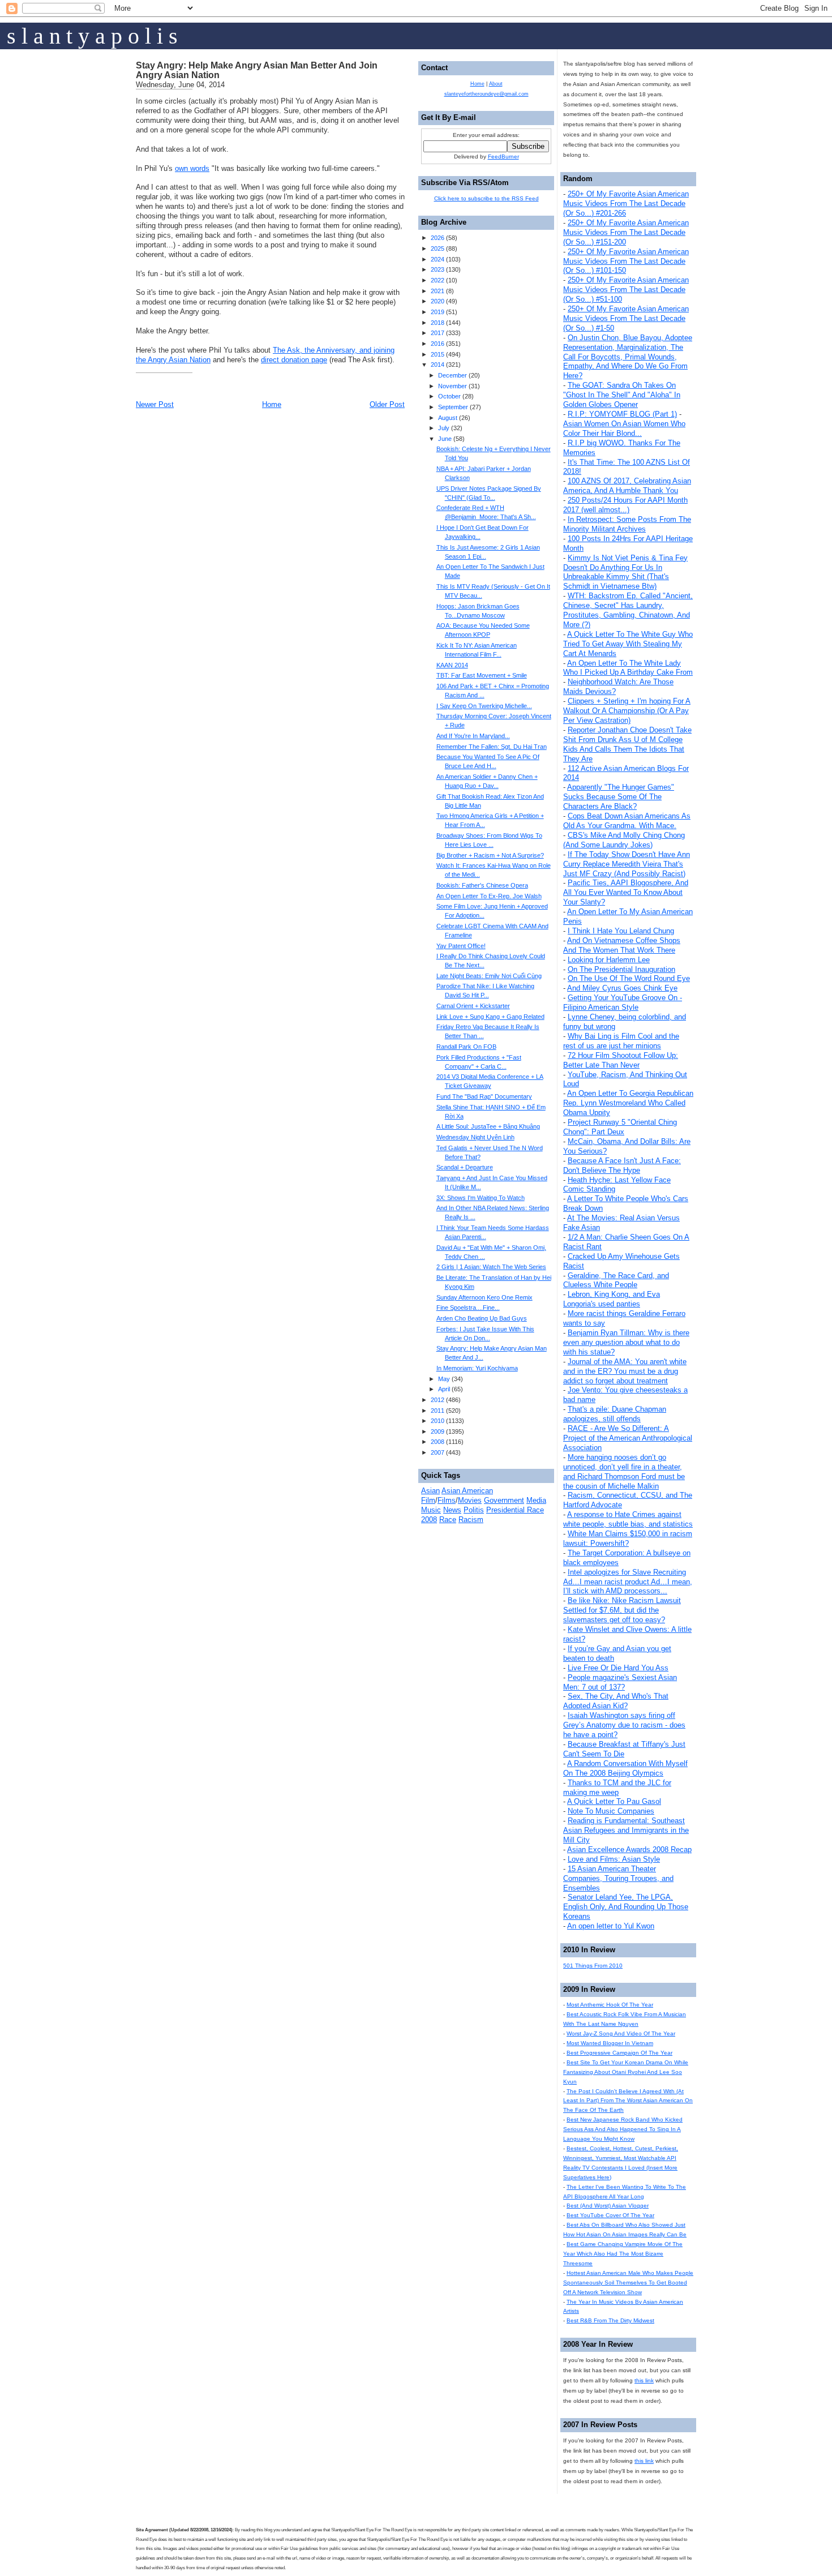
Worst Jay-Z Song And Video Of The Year (621, 2033)
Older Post (387, 404)
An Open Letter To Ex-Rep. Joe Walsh (489, 896)
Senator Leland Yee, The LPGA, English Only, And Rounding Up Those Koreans (626, 1907)
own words (192, 168)
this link (644, 2380)
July (444, 428)
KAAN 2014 (452, 665)
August (448, 418)
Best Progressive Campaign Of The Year (619, 2053)
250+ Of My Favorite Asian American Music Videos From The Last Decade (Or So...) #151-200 (626, 232)
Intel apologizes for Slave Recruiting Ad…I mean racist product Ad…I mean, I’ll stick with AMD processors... (628, 1582)
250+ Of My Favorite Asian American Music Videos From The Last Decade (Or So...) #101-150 (626, 261)
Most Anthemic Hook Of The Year (610, 2005)
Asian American (467, 1491)
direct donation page (294, 360)
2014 (438, 365)
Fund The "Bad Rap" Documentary (484, 1096)
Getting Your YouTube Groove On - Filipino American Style (623, 1002)
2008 (438, 1442)
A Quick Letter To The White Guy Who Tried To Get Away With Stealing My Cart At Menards (628, 644)
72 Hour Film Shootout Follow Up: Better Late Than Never (621, 1060)
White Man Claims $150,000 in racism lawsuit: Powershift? (628, 1538)
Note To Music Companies (611, 1811)
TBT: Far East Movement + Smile (482, 675)
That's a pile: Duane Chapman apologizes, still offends (615, 1414)
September (453, 407)
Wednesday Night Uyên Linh (475, 1137)
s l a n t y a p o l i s (92, 36)
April (444, 1389)
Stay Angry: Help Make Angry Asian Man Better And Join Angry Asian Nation (257, 70)
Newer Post (155, 404)
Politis (474, 1510)
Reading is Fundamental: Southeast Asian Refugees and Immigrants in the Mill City (626, 1830)
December (453, 375)
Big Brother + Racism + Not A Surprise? (490, 855)
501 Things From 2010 (593, 1966)
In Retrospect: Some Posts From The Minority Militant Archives (627, 524)
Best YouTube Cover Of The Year (610, 2215)
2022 (438, 280)
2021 (438, 291)
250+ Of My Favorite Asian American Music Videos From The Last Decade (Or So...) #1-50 (626, 318)
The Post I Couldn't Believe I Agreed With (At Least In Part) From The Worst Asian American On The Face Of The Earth (628, 2101)
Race (448, 1520)
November (453, 386)
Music (431, 1510)
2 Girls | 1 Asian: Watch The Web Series (491, 1267)
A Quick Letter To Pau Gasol (614, 1801)
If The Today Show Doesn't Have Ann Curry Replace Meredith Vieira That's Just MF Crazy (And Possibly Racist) (627, 864)
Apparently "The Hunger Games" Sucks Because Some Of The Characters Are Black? (619, 797)
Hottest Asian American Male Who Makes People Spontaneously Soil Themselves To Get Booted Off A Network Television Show (628, 2283)
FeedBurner (503, 157)
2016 (438, 344)
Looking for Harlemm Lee (609, 960)
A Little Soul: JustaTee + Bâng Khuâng (488, 1126)
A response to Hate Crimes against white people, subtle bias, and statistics (628, 1519)
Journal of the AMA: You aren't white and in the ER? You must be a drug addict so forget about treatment (625, 1371)
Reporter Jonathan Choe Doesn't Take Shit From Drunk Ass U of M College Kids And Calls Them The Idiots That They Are (627, 744)
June (445, 439)
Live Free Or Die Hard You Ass (618, 1668)
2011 (438, 1411)
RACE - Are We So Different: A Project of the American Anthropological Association (628, 1438)
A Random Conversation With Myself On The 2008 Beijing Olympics (625, 1768)
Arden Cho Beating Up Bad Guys (482, 1318)
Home (272, 404)
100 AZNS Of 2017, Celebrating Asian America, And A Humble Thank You (627, 486)
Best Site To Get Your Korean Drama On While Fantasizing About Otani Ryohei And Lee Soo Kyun (626, 2072)
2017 (438, 333)
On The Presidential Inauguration (621, 969)
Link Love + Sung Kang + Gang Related (490, 1017)
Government (504, 1500)
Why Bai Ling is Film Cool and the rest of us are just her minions (621, 1041)
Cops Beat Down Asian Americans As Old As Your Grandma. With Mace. (627, 821)
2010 (438, 1421)
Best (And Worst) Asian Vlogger (608, 2206)
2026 (438, 238)
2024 (438, 259)
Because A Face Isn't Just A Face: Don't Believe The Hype (622, 1165)
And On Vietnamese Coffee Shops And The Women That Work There (622, 945)
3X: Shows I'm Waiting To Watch (481, 1198)
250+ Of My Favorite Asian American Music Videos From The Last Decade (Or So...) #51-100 (626, 290)
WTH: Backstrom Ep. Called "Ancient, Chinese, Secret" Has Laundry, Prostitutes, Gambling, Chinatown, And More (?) (628, 610)
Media (536, 1500)
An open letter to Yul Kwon (611, 1926)
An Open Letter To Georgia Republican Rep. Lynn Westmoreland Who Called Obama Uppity (628, 1103)
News (452, 1510)
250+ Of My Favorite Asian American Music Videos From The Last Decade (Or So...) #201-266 (626, 203)
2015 (438, 354)
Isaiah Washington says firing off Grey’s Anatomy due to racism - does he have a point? (624, 1725)
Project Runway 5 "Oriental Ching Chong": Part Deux (620, 1127)
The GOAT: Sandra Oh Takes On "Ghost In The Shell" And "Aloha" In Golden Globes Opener (622, 395)
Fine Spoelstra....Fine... (468, 1308)
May (444, 1379)
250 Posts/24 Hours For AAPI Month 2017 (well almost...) (625, 505)
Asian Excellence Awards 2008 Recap (629, 1850)
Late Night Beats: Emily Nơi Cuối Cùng (489, 976)
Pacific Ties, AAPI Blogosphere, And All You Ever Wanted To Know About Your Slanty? (626, 892)
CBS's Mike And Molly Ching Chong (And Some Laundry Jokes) (624, 840)
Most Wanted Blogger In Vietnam (610, 2043)
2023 (438, 269)
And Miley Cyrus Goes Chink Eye (622, 988)
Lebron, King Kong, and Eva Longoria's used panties (612, 1299)
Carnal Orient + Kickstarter (473, 1006)
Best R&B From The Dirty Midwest (610, 2320)
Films (447, 1500)
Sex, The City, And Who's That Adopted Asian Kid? (616, 1701)
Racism (471, 1520)
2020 (438, 301)
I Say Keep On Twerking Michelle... (484, 706)
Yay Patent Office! (461, 946)
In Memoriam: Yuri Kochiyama (477, 1368)
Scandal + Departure (465, 1167)
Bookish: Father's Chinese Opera (482, 885)
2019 (438, 312)
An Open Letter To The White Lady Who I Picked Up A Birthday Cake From (628, 668)
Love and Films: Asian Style (614, 1859)
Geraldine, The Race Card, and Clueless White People (616, 1280)
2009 (438, 1431)
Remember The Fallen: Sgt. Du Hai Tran (492, 747)
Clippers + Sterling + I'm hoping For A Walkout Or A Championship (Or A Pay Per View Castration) (627, 711)
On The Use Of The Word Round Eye (629, 978)
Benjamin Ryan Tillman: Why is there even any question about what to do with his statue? (626, 1342)
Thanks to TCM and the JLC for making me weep (617, 1788)
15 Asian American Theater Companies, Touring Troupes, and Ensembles (618, 1878)
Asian (430, 1491)
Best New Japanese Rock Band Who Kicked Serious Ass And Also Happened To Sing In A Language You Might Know (623, 2129)
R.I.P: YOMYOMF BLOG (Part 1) (622, 414)
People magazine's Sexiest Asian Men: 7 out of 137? (620, 1682)
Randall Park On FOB (466, 1047)
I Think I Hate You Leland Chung (621, 931)
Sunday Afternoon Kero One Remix (484, 1297)
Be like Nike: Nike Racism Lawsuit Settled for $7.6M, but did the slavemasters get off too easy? (622, 1610)
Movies (470, 1500)
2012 (438, 1400)
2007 (438, 1452)
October (449, 396)
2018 (438, 323)
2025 (438, 248)
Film (428, 1500)
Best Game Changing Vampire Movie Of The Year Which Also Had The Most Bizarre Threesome (623, 2254)
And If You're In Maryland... (473, 736)
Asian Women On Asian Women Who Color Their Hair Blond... (624, 428)
